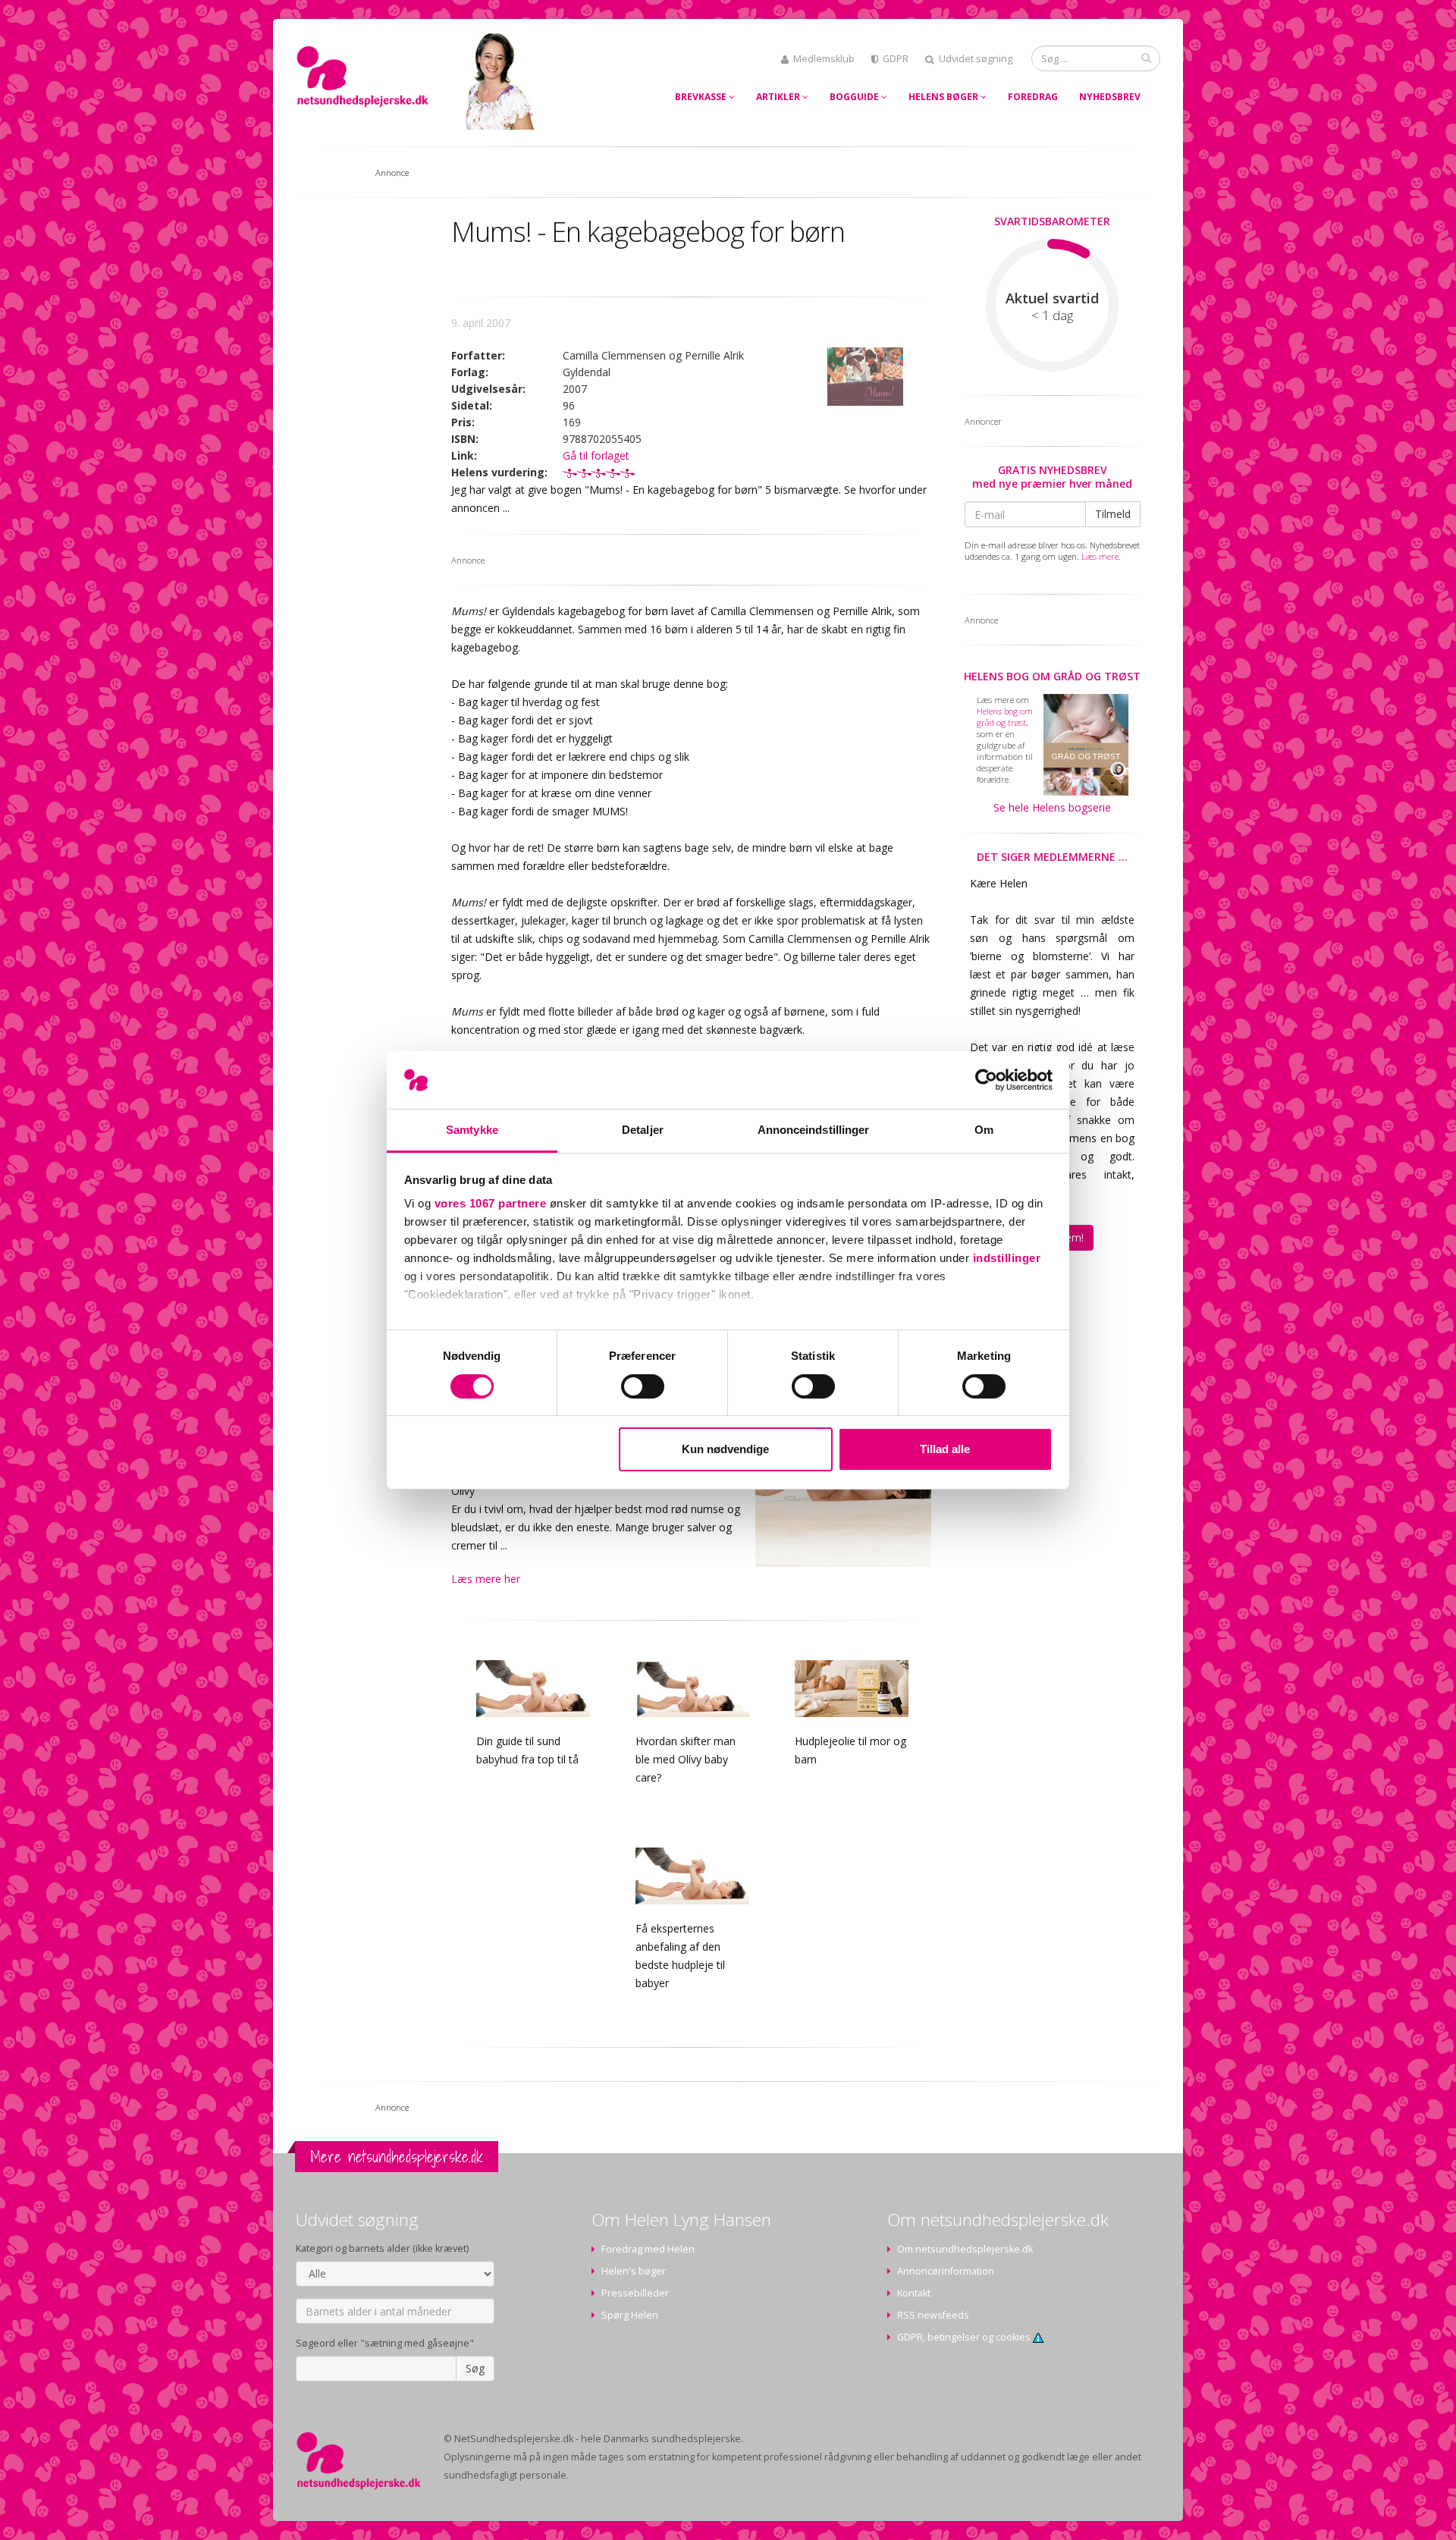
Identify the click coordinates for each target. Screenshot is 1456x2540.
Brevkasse (702, 97)
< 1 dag (1052, 316)
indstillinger (1007, 1258)
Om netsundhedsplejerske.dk (965, 2249)
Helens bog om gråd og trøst (1052, 676)
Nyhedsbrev (1110, 97)
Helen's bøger (634, 2271)
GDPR (896, 59)
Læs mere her (486, 1579)
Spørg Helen (630, 2315)
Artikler (779, 97)
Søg (475, 2368)
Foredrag (1033, 97)
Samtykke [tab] (472, 1130)
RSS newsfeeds (933, 2315)
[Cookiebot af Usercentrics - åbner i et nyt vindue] (986, 1080)
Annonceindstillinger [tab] (814, 1130)
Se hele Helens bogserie (1052, 807)
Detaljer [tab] (643, 1130)
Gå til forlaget (596, 455)
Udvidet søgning (976, 59)
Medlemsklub (824, 59)
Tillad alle (945, 1449)
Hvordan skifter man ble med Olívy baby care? (686, 1759)
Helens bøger (945, 97)
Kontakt (914, 2293)
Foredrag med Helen (648, 2249)
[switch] (643, 1386)
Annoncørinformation (946, 2271)
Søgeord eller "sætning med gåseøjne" (385, 2343)
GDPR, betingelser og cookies (965, 2337)
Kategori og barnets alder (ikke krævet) (382, 2248)
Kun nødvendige (725, 1449)
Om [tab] (984, 1130)
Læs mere (1100, 556)
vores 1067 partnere (491, 1203)
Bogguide (855, 97)
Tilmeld (1113, 514)
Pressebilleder (635, 2293)
